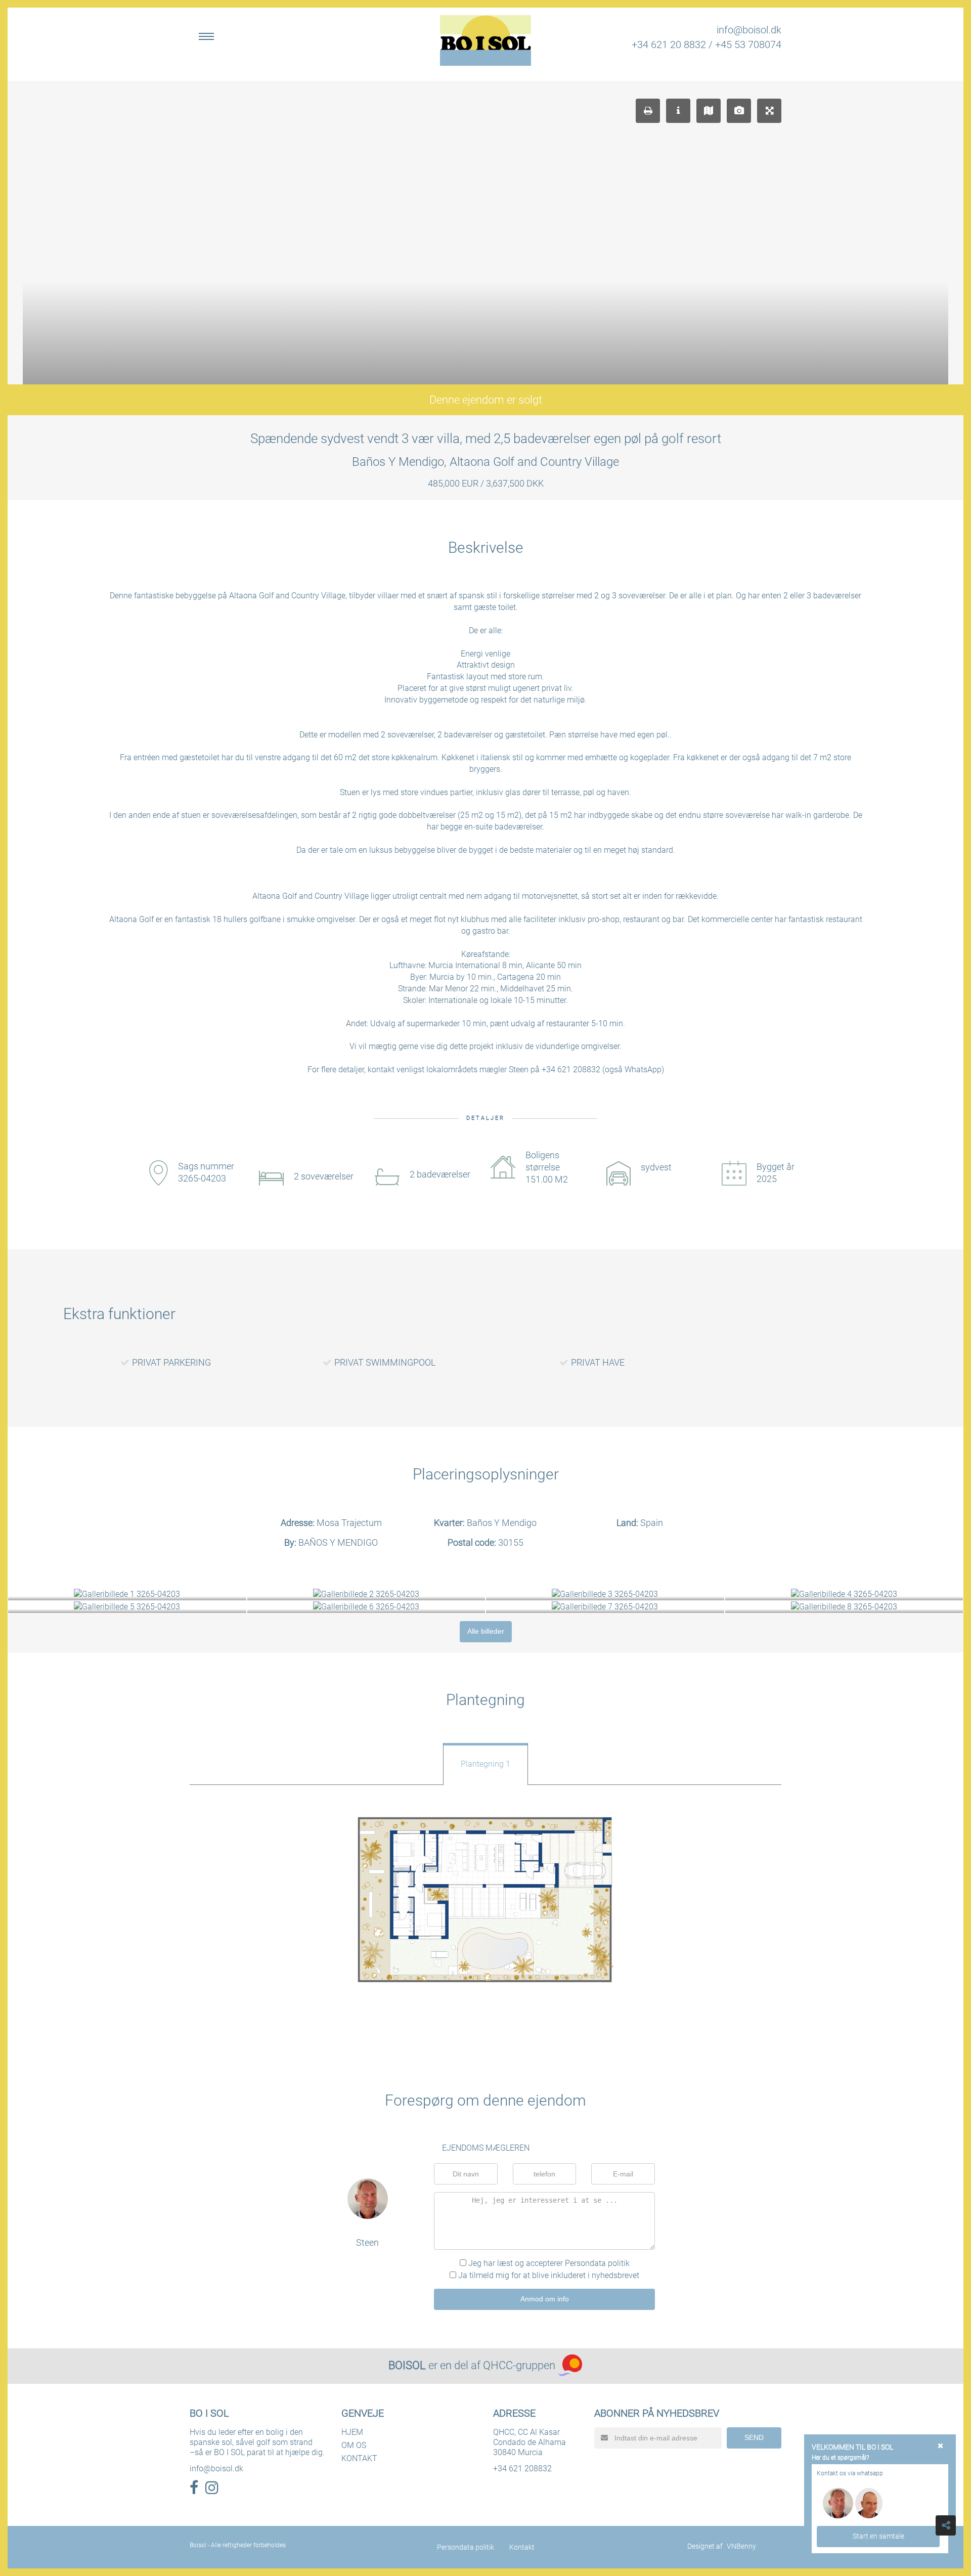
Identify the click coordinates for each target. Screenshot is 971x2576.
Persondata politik (597, 2263)
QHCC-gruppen (519, 2365)
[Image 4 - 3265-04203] (844, 1595)
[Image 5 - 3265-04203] (127, 1607)
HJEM (352, 2432)
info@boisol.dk (749, 30)
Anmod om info (545, 2299)
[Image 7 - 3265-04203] (605, 1607)
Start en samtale (878, 2536)
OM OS (354, 2445)
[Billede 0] (486, 1900)
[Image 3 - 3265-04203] (605, 1595)
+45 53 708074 (748, 45)
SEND (754, 2437)
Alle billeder (486, 1631)
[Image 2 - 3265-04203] (366, 1595)
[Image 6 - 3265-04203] (366, 1607)
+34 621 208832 (522, 2469)
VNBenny (741, 2546)
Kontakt (522, 2547)
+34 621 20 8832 (669, 45)
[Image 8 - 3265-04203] (844, 1607)
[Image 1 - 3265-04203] (127, 1595)
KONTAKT (359, 2458)
